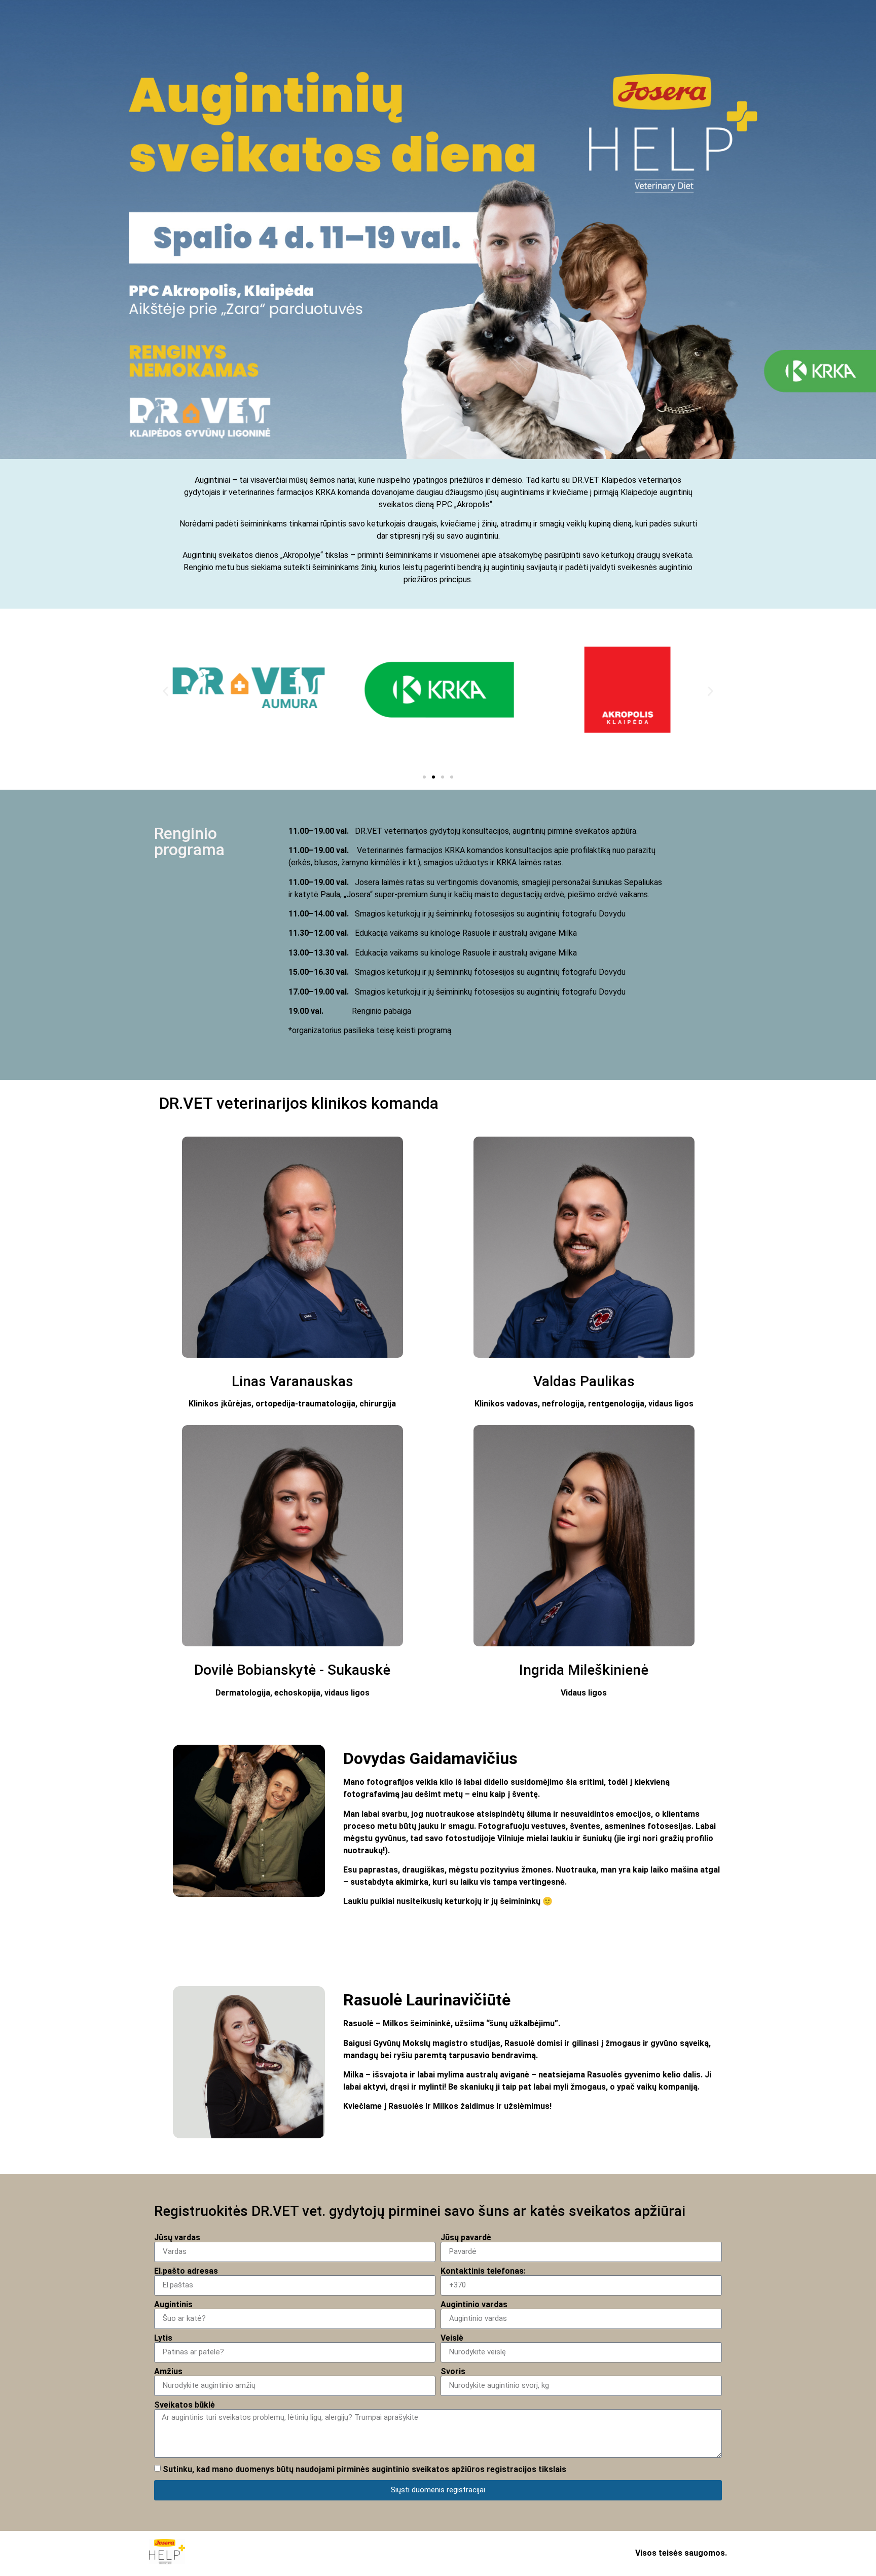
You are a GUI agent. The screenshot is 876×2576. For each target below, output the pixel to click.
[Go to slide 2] (433, 777)
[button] (166, 692)
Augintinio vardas (474, 2305)
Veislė (452, 2338)
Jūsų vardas (177, 2238)
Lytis (163, 2338)
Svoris (453, 2372)
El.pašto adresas (186, 2271)
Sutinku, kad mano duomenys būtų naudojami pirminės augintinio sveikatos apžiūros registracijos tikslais (364, 2469)
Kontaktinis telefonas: (483, 2271)
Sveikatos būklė (185, 2405)
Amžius (168, 2372)
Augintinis (173, 2305)
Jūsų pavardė (466, 2238)
